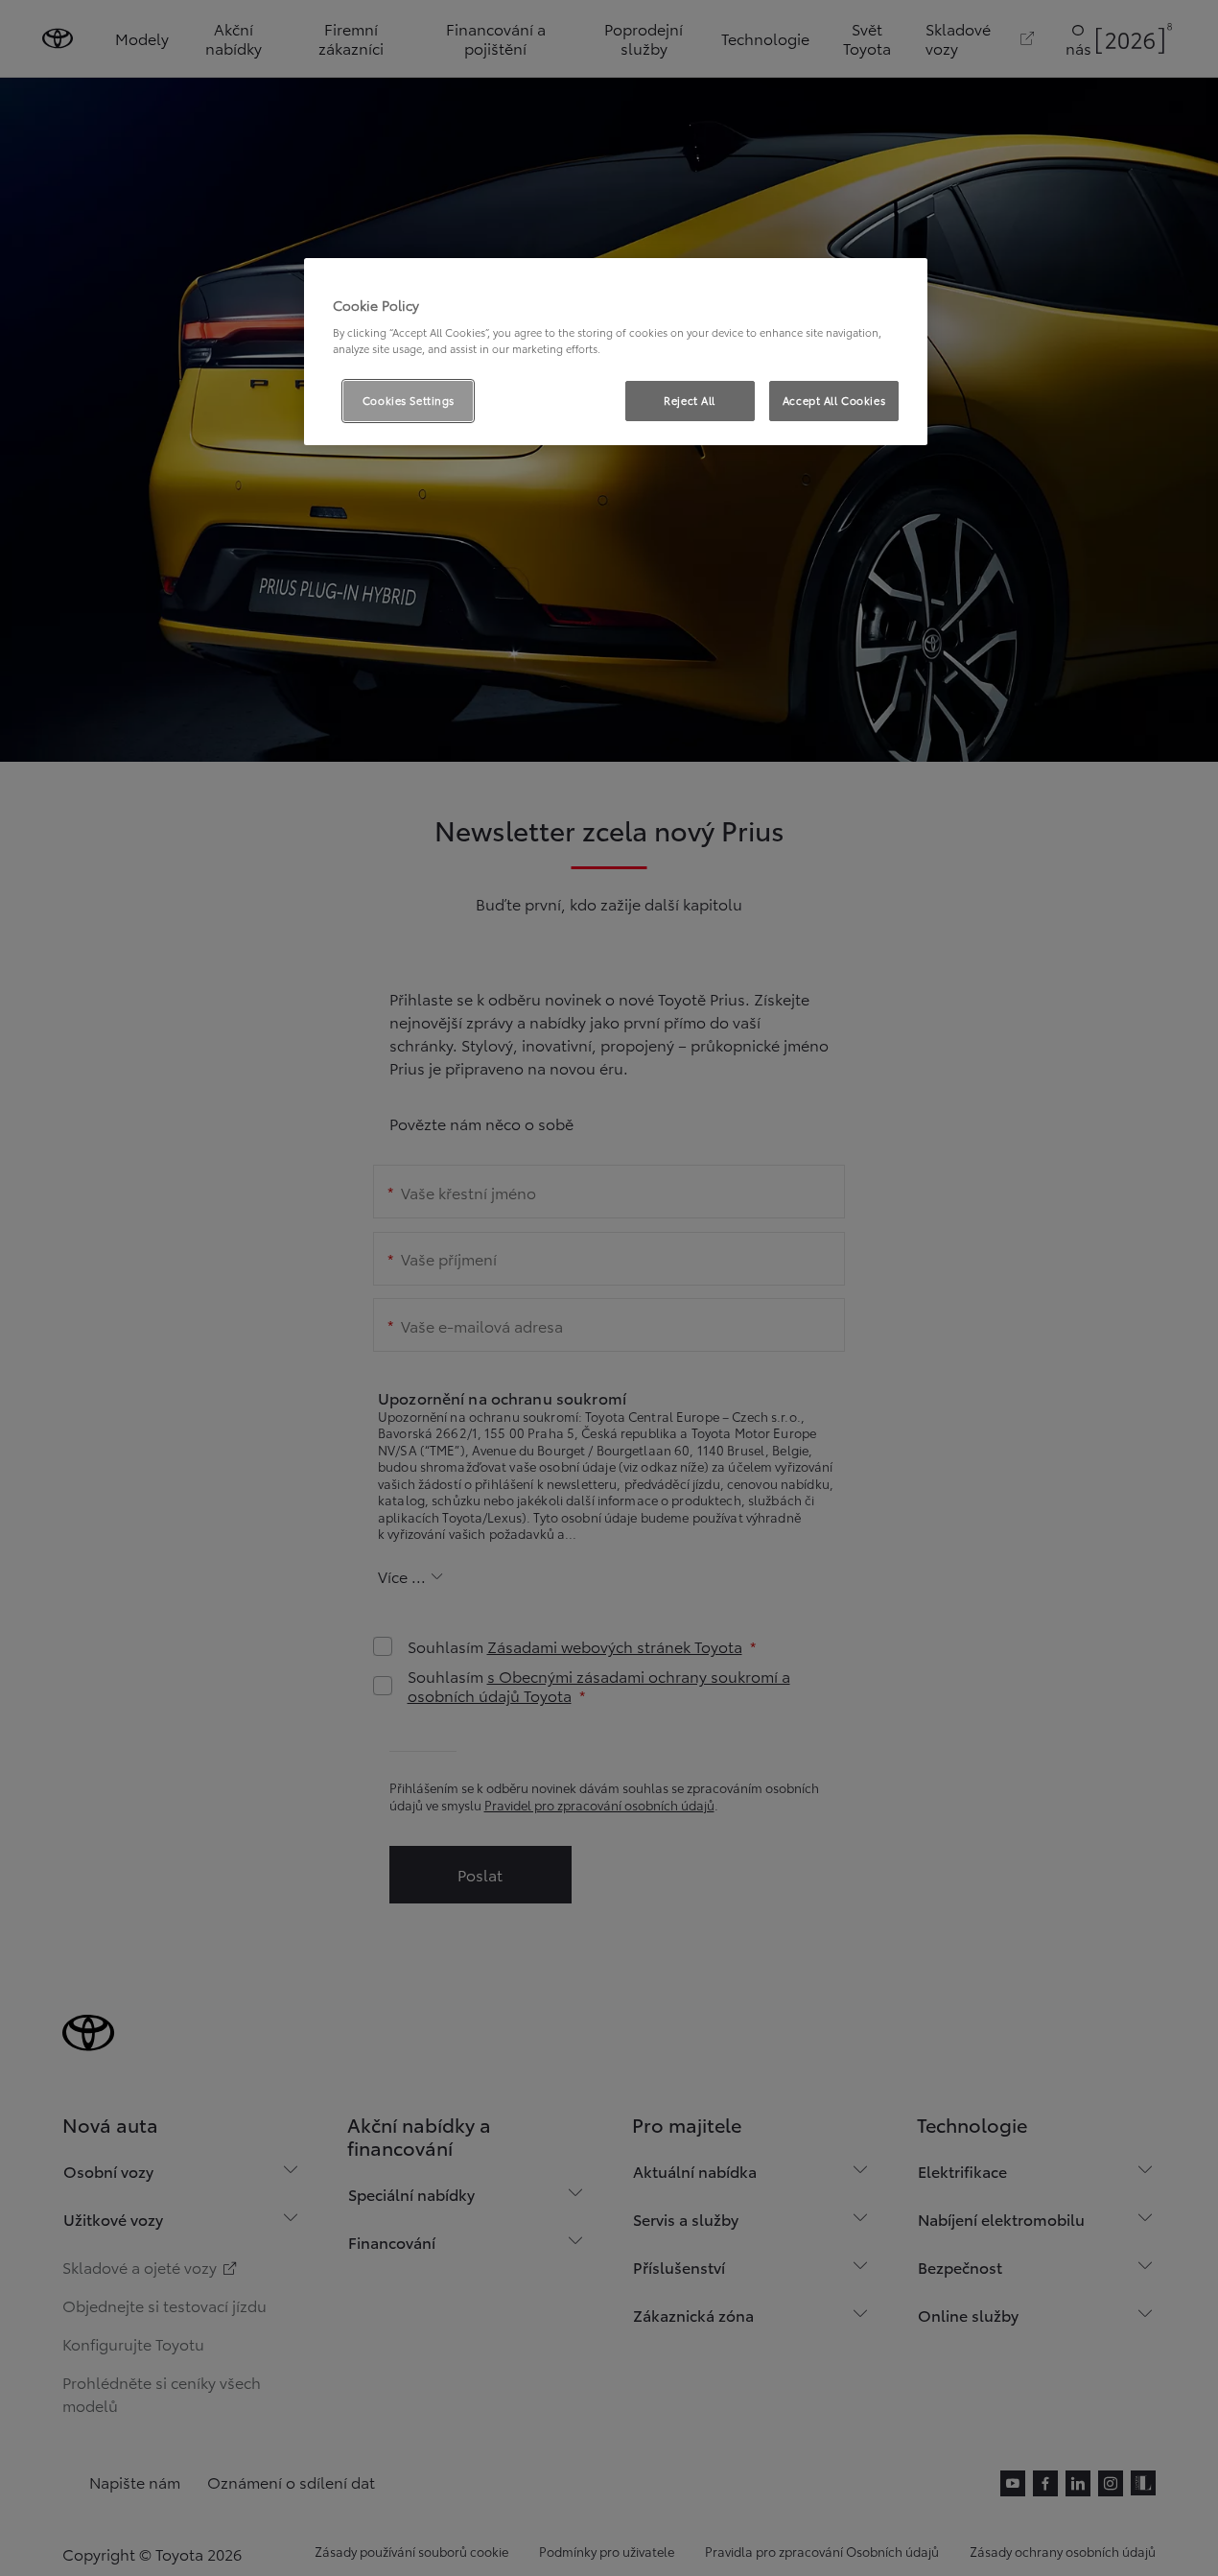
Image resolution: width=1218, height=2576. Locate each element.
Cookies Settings (409, 400)
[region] (616, 352)
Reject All (690, 400)
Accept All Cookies (834, 400)
